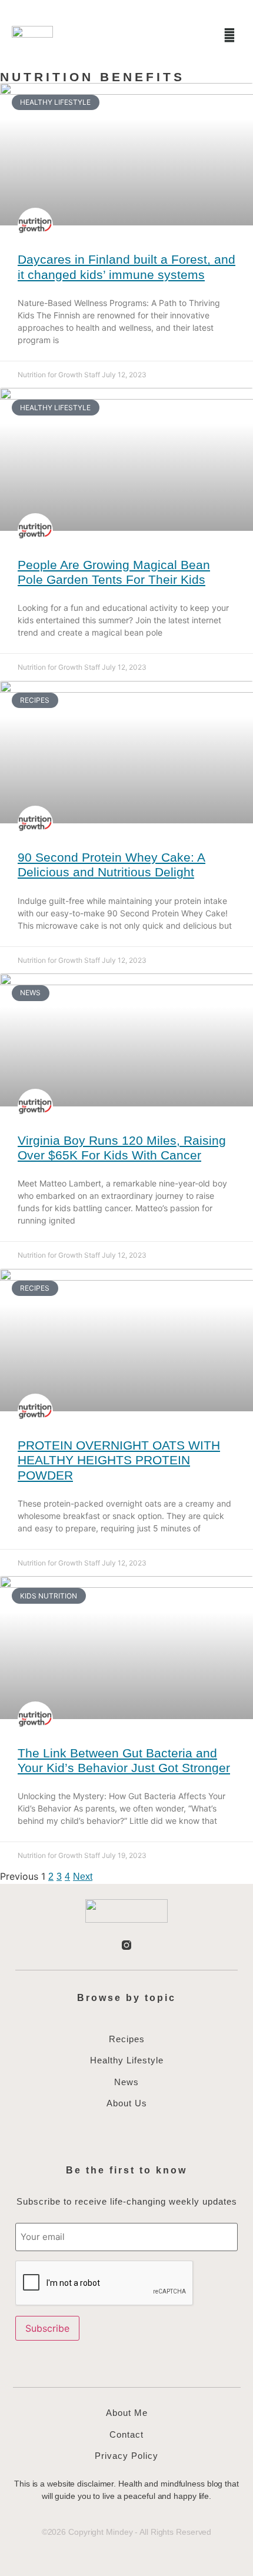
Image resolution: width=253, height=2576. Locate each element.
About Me (127, 2413)
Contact (126, 2434)
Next (83, 1877)
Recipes (127, 2039)
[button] (198, 35)
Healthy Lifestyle (127, 2060)
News (126, 2082)
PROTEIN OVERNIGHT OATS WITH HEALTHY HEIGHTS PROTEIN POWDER (119, 1460)
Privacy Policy (126, 2456)
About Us (127, 2103)
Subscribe (47, 2328)
